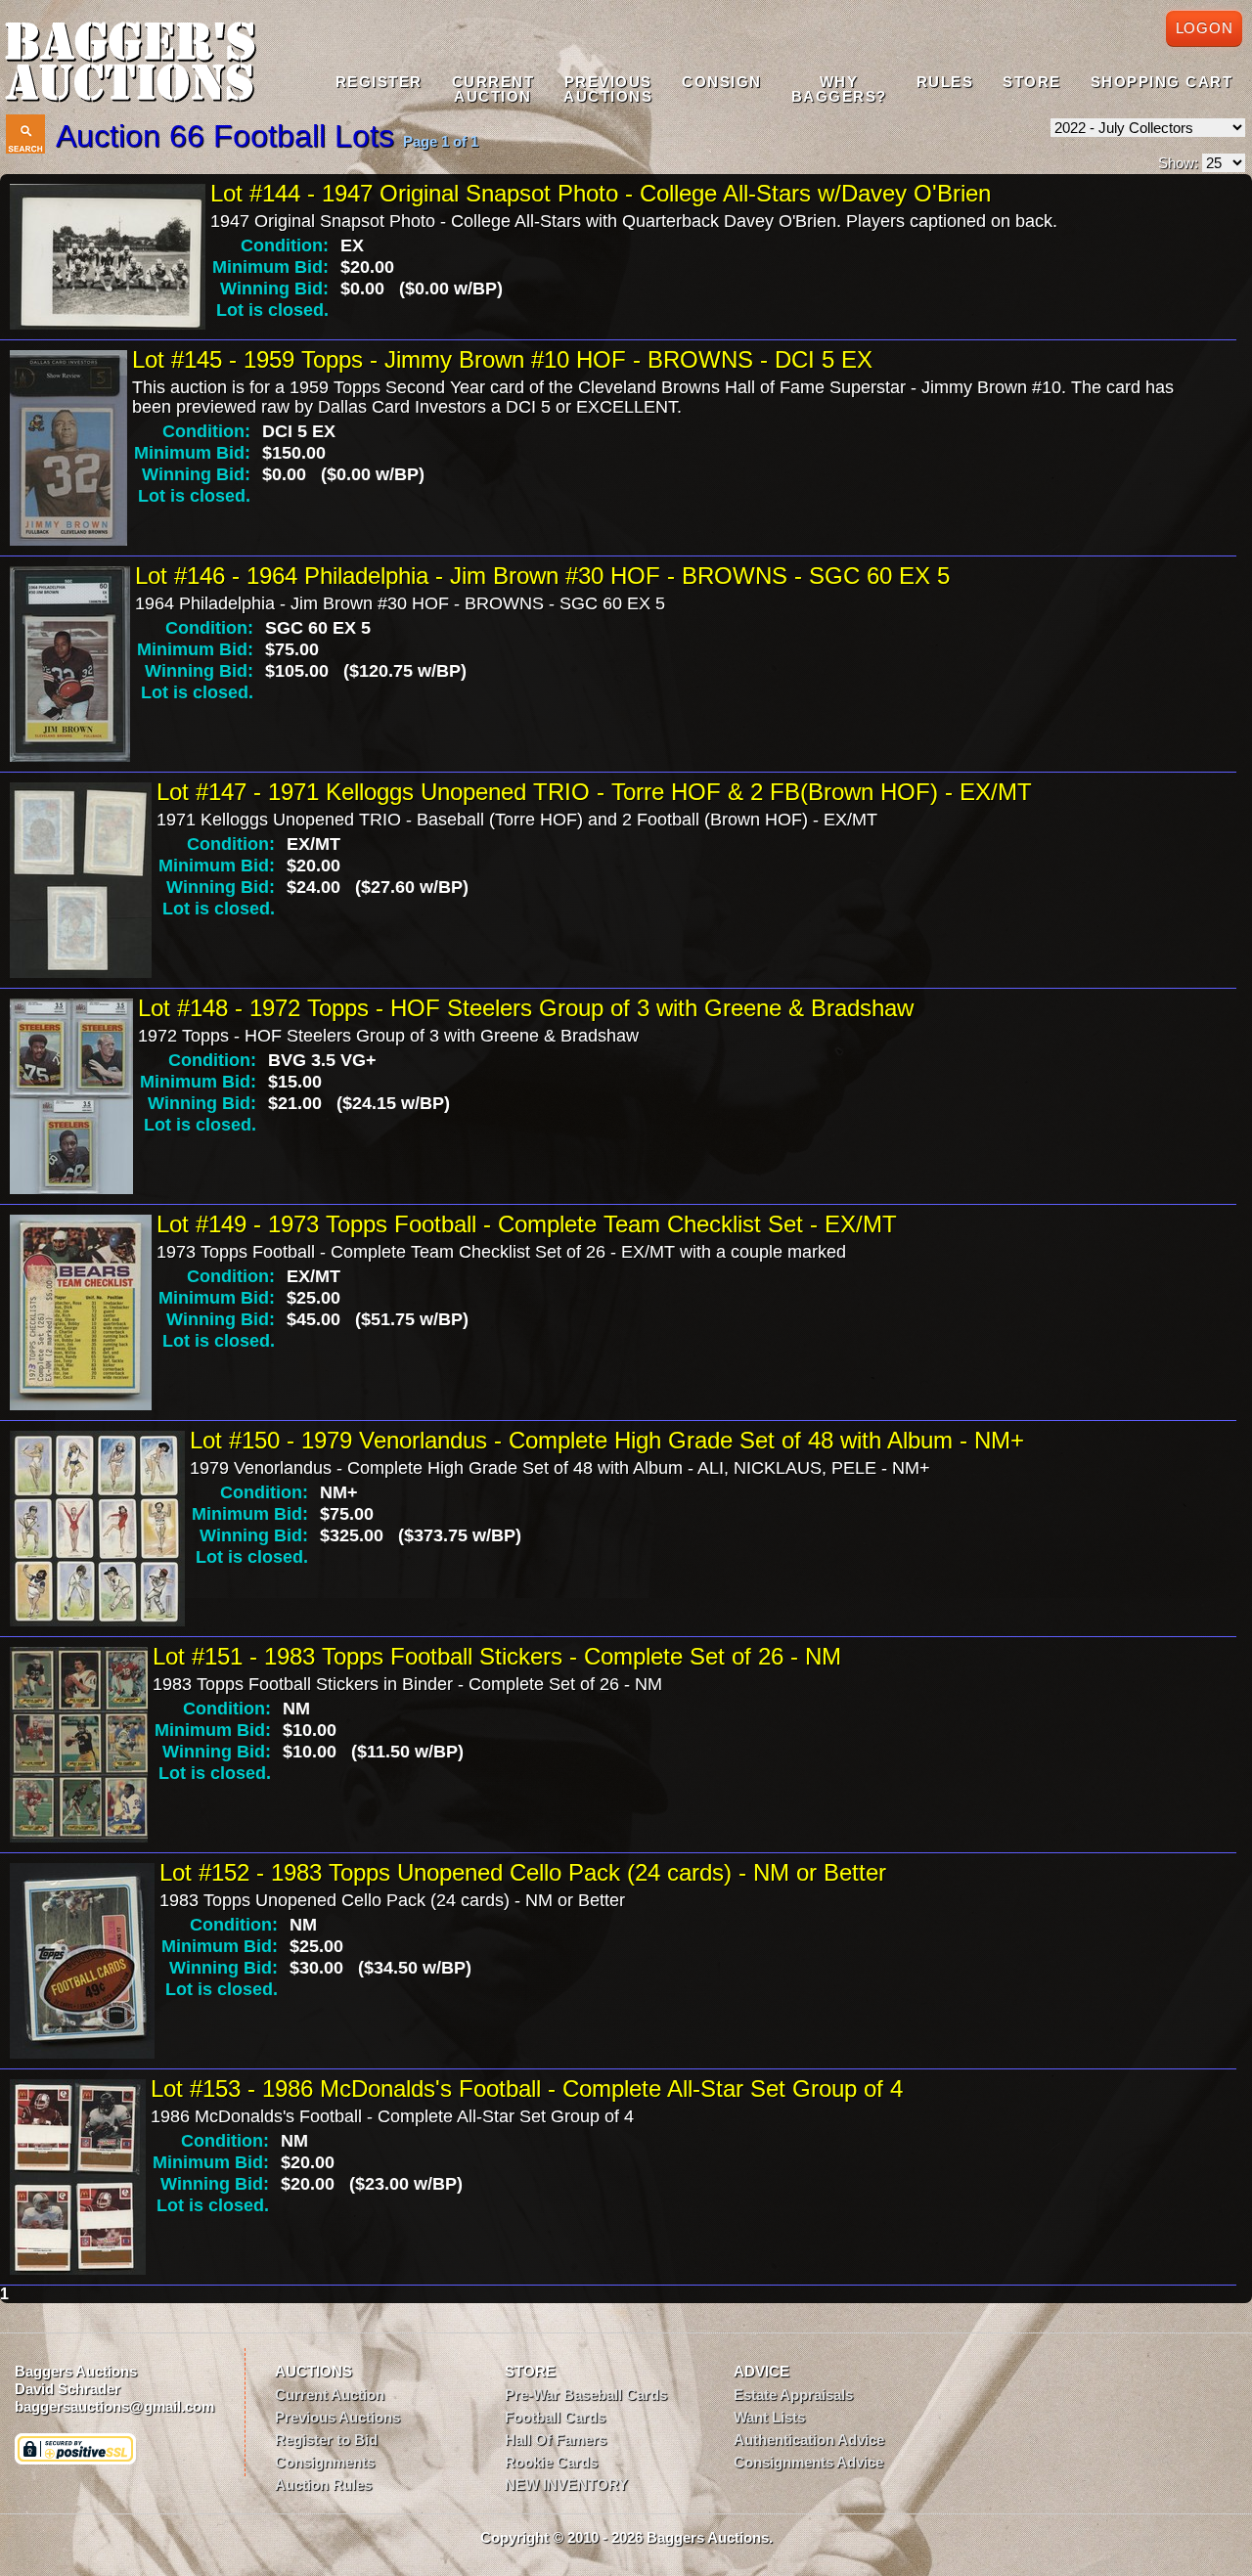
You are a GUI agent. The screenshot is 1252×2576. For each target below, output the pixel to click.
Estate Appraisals (793, 2395)
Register (379, 82)
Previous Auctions (337, 2417)
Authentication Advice (809, 2440)
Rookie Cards (551, 2462)
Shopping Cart (1162, 82)
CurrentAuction (493, 89)
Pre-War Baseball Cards (586, 2395)
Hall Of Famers (556, 2440)
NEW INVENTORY (566, 2485)
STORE (530, 2371)
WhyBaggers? (839, 89)
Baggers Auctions (76, 2371)
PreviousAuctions (608, 89)
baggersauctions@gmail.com (114, 2406)
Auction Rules (323, 2485)
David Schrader (67, 2389)
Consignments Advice (808, 2462)
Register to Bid (326, 2440)
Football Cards (555, 2417)
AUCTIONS (313, 2371)
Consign (722, 82)
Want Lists (769, 2417)
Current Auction (330, 2395)
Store (1032, 82)
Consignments (325, 2462)
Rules (945, 82)
